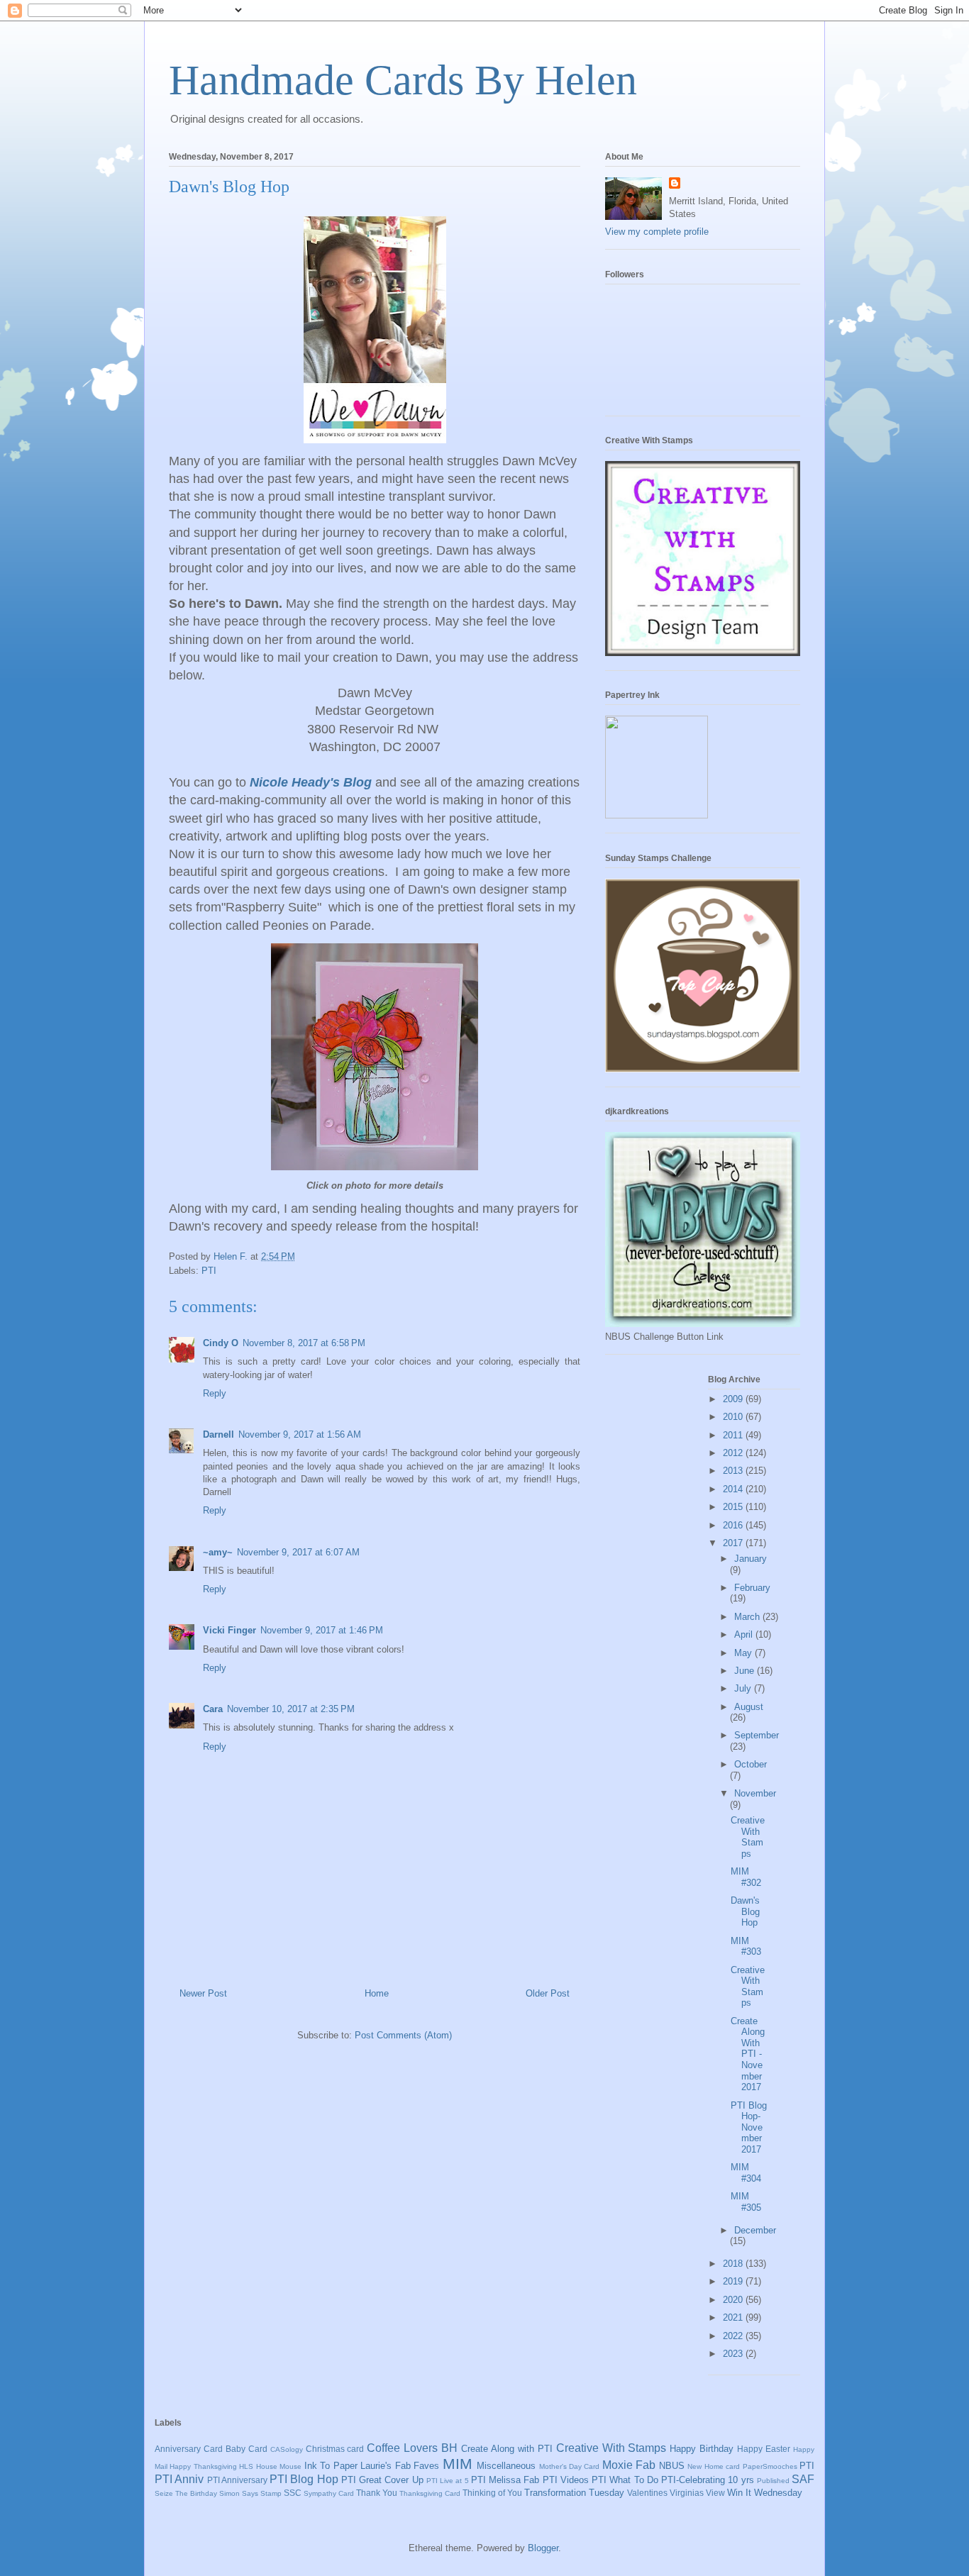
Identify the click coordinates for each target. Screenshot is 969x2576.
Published (773, 2481)
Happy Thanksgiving (203, 2466)
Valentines (647, 2493)
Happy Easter (764, 2449)
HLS (246, 2466)
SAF (803, 2479)
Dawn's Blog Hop (745, 1911)
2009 (734, 1399)
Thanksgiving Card (430, 2493)
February (752, 1588)
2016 (734, 1525)
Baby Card (247, 2449)
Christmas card (335, 2449)
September (757, 1735)
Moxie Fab (629, 2465)
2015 (734, 1507)
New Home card (714, 2466)
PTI (209, 1271)
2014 (734, 1489)
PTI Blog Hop (304, 2479)
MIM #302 (746, 1877)
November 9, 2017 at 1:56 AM (300, 1434)
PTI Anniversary (237, 2480)
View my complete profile (657, 232)
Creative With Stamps (748, 1837)
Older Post (548, 1993)
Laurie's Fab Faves (400, 2466)
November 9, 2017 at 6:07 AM (298, 1552)
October (751, 1764)
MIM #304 (746, 2173)
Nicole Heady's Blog (311, 782)
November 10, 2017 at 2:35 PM (291, 1709)
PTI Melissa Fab (505, 2480)
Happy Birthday (702, 2449)
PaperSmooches (770, 2466)
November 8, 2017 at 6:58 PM (304, 1343)
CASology (287, 2449)
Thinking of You (492, 2493)
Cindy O (221, 1343)
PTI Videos (566, 2480)
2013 (734, 1471)
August (749, 1707)
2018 (734, 2264)
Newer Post (203, 1993)
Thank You (377, 2493)
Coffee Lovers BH (412, 2448)
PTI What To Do (625, 2480)
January (751, 1559)
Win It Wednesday (765, 2493)
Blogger (543, 2548)
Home (377, 1993)
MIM (458, 2464)
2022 (734, 2336)
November (755, 1793)
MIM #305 (746, 2202)
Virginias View (697, 2493)
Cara (213, 1709)
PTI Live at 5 (448, 2481)
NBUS (672, 2466)
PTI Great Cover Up (382, 2480)
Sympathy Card (329, 2493)
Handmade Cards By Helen (403, 80)
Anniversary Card (189, 2449)
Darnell (218, 1434)
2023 (734, 2354)
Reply (215, 1393)
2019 (734, 2281)
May (744, 1653)
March (748, 1617)
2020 (734, 2300)
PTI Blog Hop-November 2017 (749, 2127)
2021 (734, 2317)
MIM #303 (746, 1947)
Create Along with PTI (507, 2449)
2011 (734, 1435)
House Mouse (279, 2466)
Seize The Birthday (186, 2493)
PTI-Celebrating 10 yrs (708, 2480)
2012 (734, 1453)
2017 (734, 1543)
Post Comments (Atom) (403, 2035)
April (745, 1634)
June (746, 1671)
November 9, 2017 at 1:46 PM (322, 1630)
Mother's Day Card (570, 2466)
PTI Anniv (179, 2479)
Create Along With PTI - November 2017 (748, 2054)
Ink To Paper (331, 2466)
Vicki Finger (229, 1630)
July (744, 1688)
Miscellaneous (506, 2466)
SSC (293, 2493)
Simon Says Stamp (250, 2493)
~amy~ (218, 1552)
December (755, 2230)
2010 (734, 1417)
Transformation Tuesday (574, 2493)
